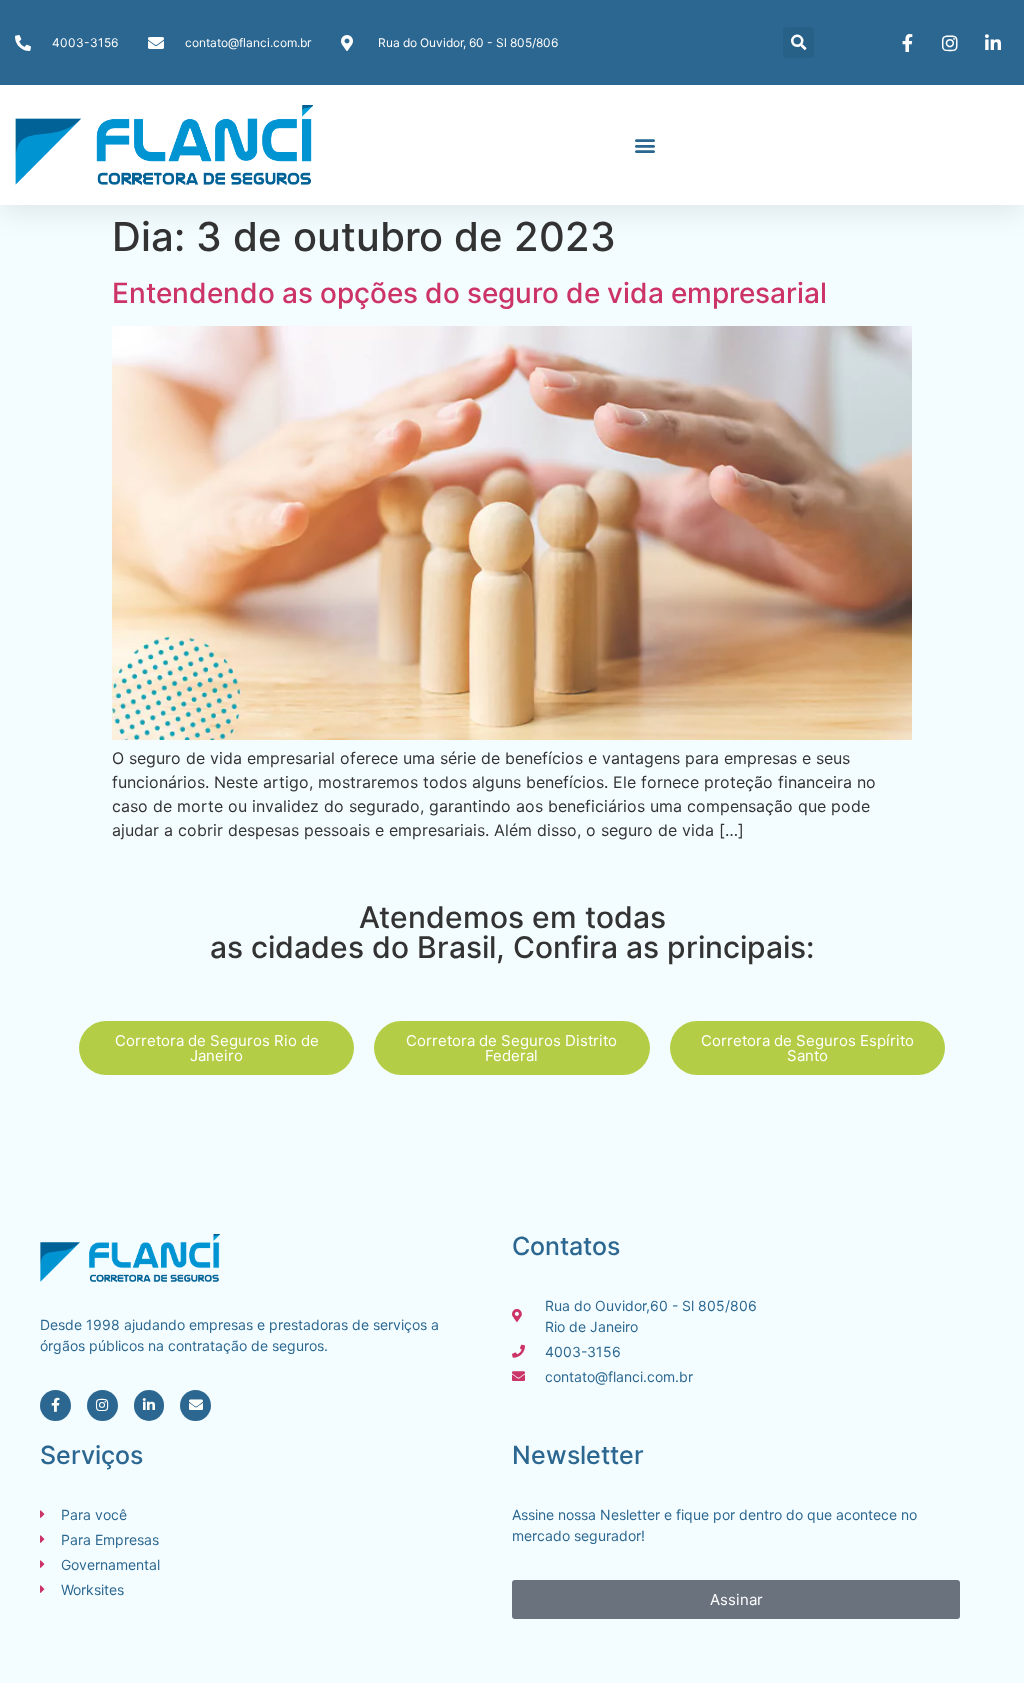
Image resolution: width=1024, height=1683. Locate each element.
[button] (798, 42)
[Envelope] (195, 1405)
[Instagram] (102, 1405)
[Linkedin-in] (149, 1405)
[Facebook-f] (55, 1405)
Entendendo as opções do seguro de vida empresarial (469, 293)
